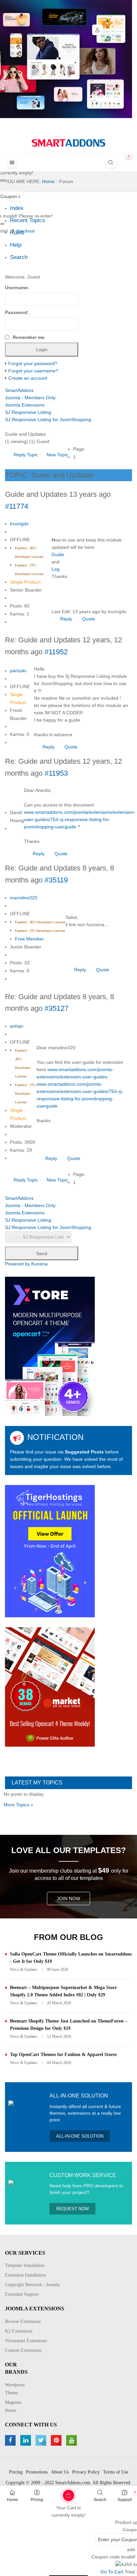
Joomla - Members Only (30, 398)
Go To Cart (56, 2493)
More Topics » (18, 1805)
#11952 (56, 652)
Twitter (42, 2440)
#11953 (56, 773)
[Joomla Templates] (68, 143)
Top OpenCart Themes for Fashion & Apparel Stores (63, 2055)
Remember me (29, 337)
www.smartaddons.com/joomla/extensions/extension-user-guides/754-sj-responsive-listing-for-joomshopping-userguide (80, 819)
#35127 (57, 1008)
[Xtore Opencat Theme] (50, 1346)
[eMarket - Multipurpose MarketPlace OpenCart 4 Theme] (50, 1686)
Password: (17, 312)
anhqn (17, 1026)
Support (125, 2500)
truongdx (19, 524)
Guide (58, 554)
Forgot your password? (33, 363)
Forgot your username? (33, 371)
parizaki (18, 671)
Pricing (37, 2500)
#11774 (17, 506)
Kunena (39, 1264)
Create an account (28, 378)
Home (12, 2500)
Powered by (17, 1264)
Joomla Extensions (25, 405)
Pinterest (57, 2440)
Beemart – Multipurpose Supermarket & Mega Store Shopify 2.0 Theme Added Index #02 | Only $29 (63, 1991)
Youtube (72, 2440)
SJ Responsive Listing (28, 412)
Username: (17, 288)
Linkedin (26, 2440)
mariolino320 (24, 898)
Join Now (68, 1899)
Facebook (11, 2440)
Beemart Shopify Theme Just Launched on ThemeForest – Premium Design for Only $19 (69, 2025)
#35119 (56, 880)
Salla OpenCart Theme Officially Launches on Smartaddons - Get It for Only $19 (71, 1958)
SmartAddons (19, 390)
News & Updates (24, 1969)
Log (56, 569)
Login (97, 30)
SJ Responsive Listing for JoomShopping (48, 419)
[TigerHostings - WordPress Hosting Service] (50, 1551)
